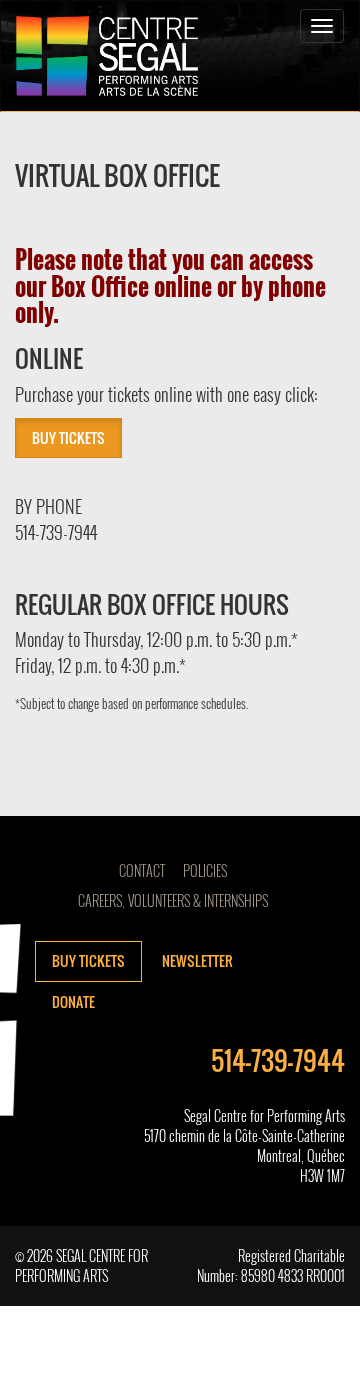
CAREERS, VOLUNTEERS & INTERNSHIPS (173, 900)
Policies (205, 870)
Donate (73, 1001)
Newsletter (197, 960)
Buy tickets (88, 960)
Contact (142, 870)
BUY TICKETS (68, 437)
